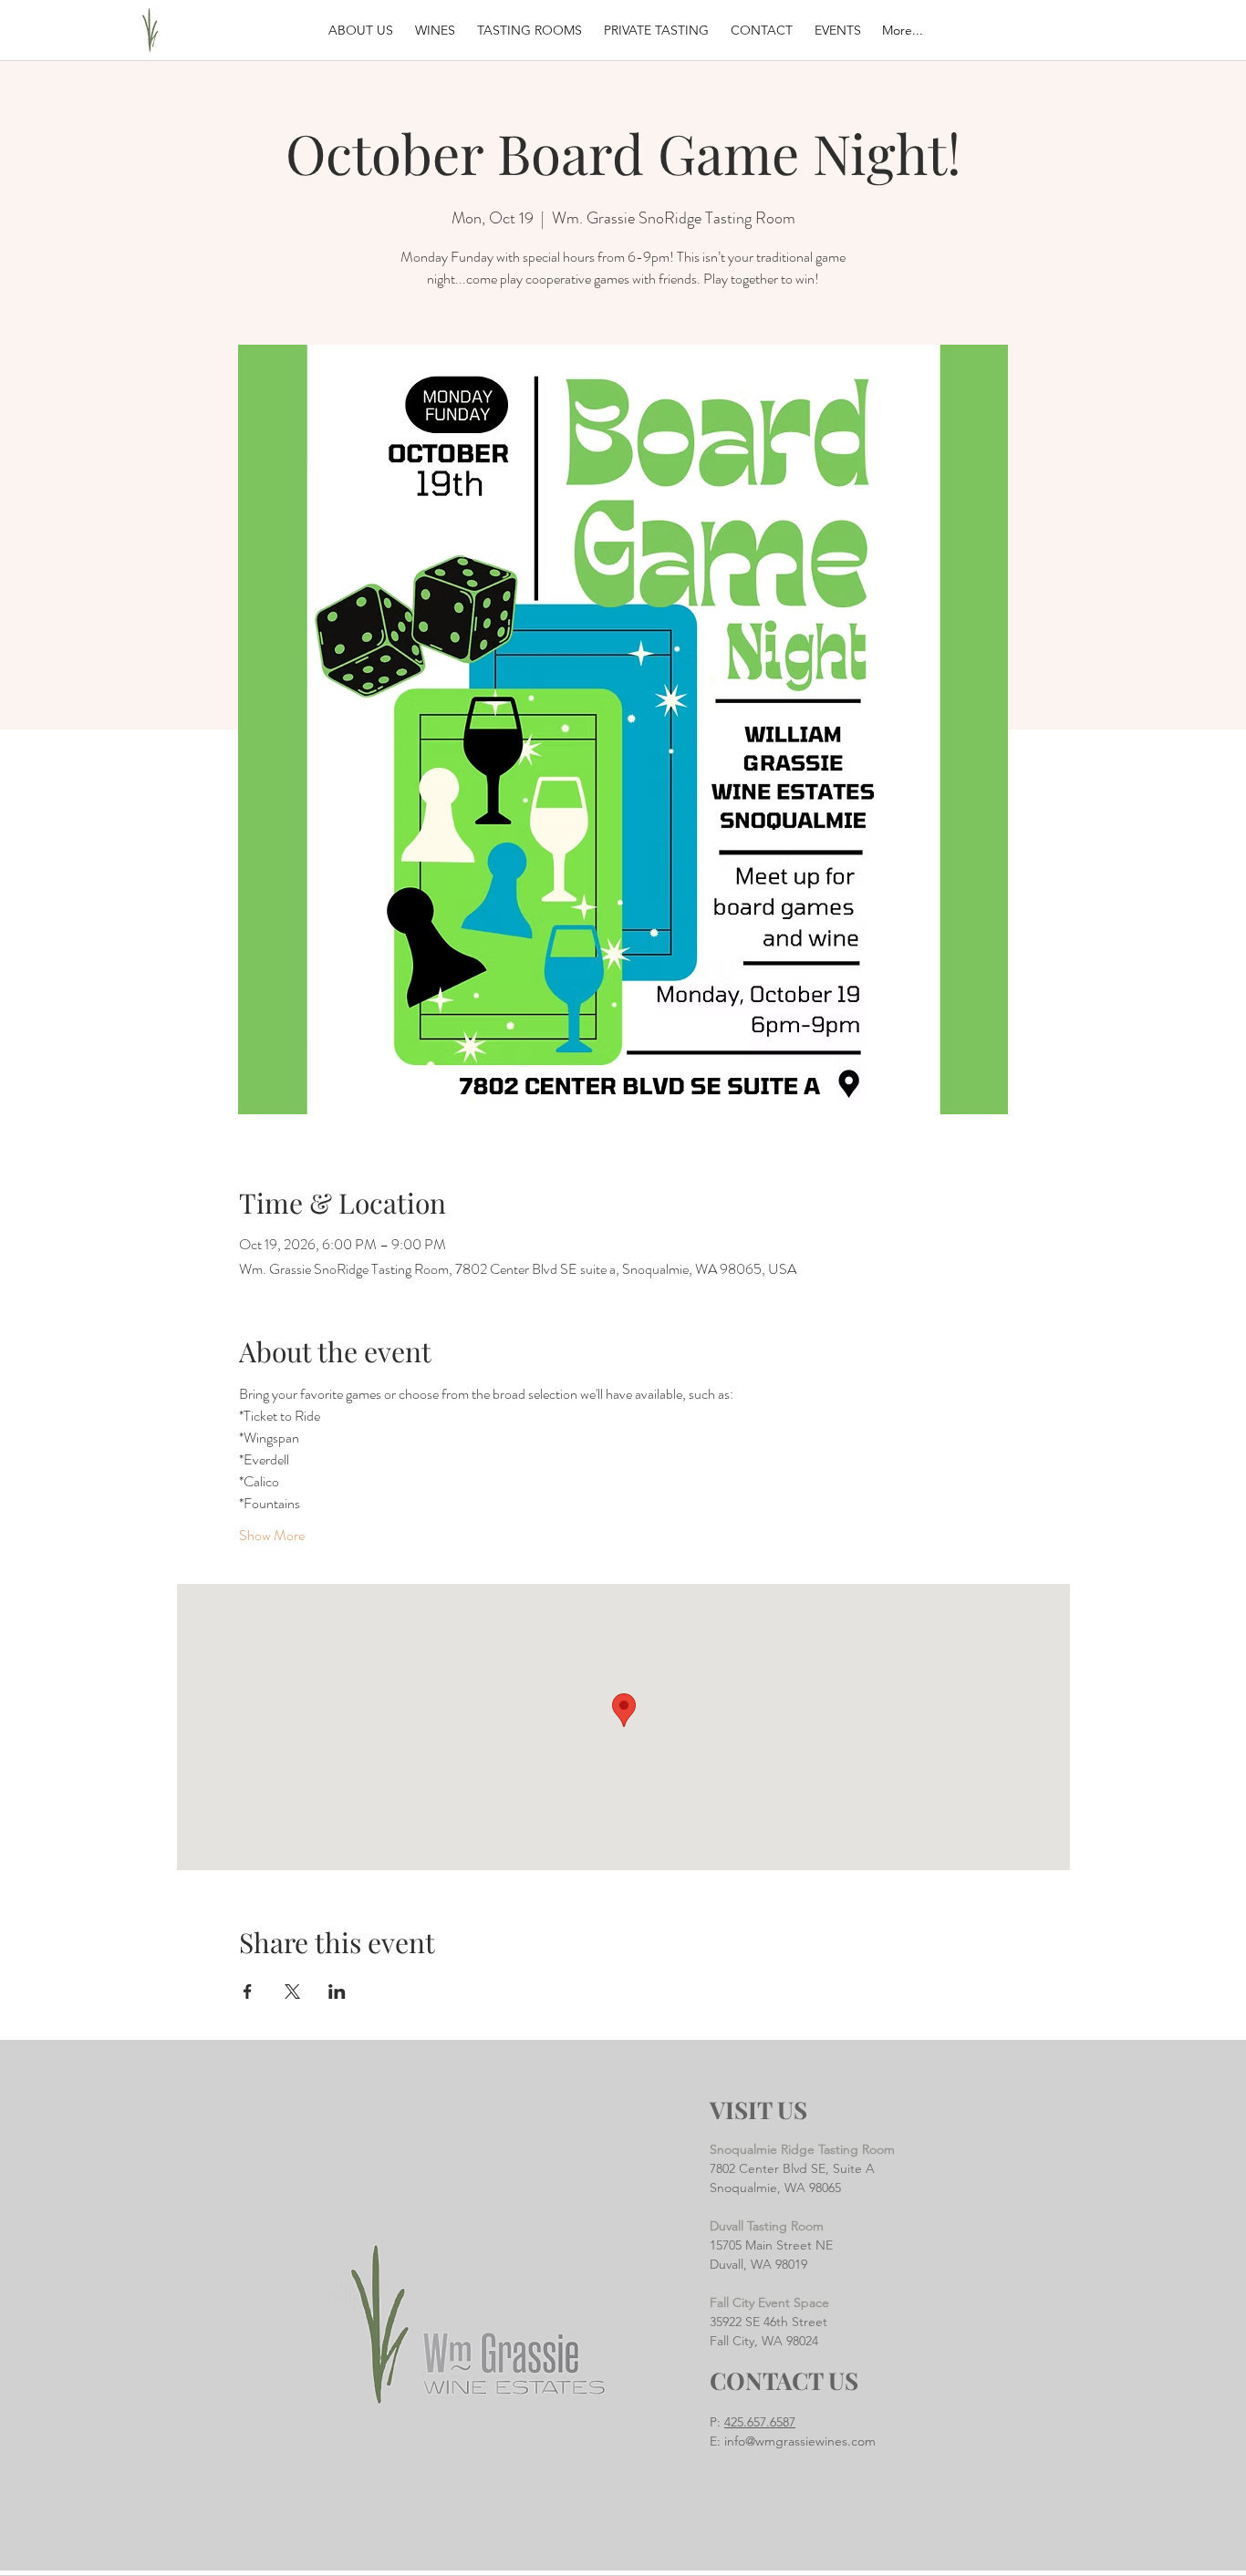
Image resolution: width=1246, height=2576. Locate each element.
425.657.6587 (760, 2422)
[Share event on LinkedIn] (337, 1991)
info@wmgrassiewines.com (800, 2441)
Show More (272, 1536)
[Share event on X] (292, 1991)
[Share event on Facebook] (248, 1991)
